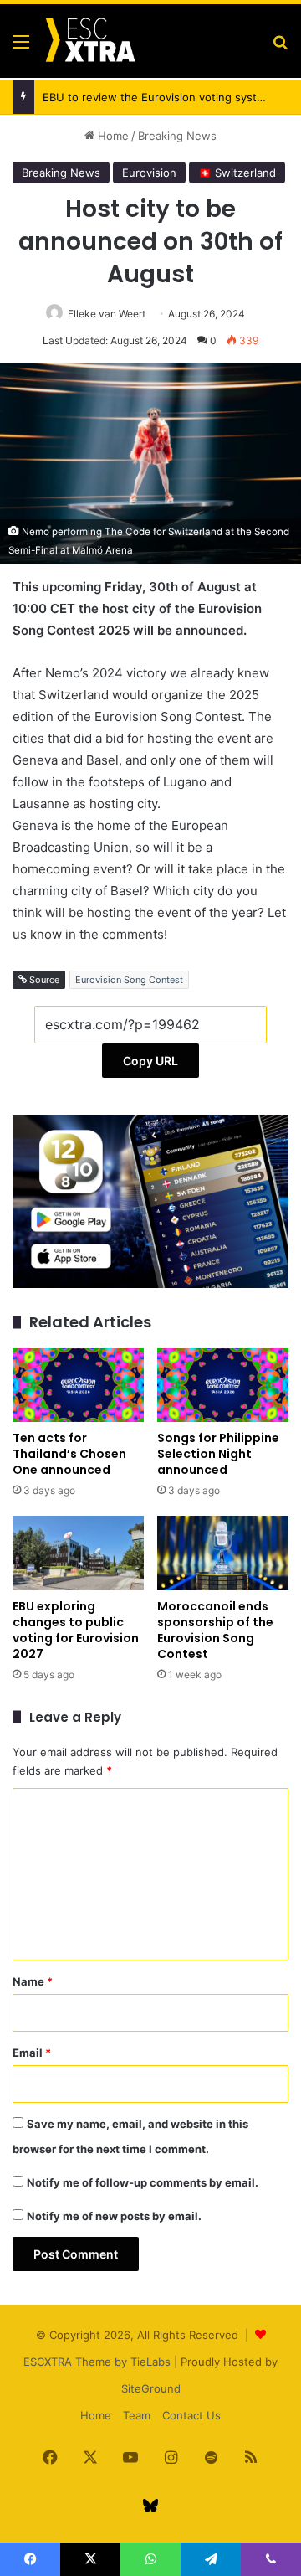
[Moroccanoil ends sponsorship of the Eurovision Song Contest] (223, 1553)
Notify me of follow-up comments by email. (143, 2182)
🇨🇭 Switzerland (237, 173)
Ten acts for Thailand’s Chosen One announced (69, 1454)
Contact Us (191, 2415)
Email (32, 2053)
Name (33, 1981)
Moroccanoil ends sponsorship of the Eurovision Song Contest (215, 1630)
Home (112, 136)
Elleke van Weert (107, 314)
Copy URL (150, 1061)
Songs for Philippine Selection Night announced (218, 1454)
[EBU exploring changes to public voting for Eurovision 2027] (78, 1553)
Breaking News (177, 136)
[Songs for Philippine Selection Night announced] (223, 1386)
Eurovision (149, 173)
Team (137, 2415)
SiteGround (151, 2388)
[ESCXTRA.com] (89, 41)
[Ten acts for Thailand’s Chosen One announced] (78, 1386)
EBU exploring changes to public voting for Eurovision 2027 (76, 1630)
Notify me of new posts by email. (114, 2216)
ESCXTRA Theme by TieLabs (97, 2362)
